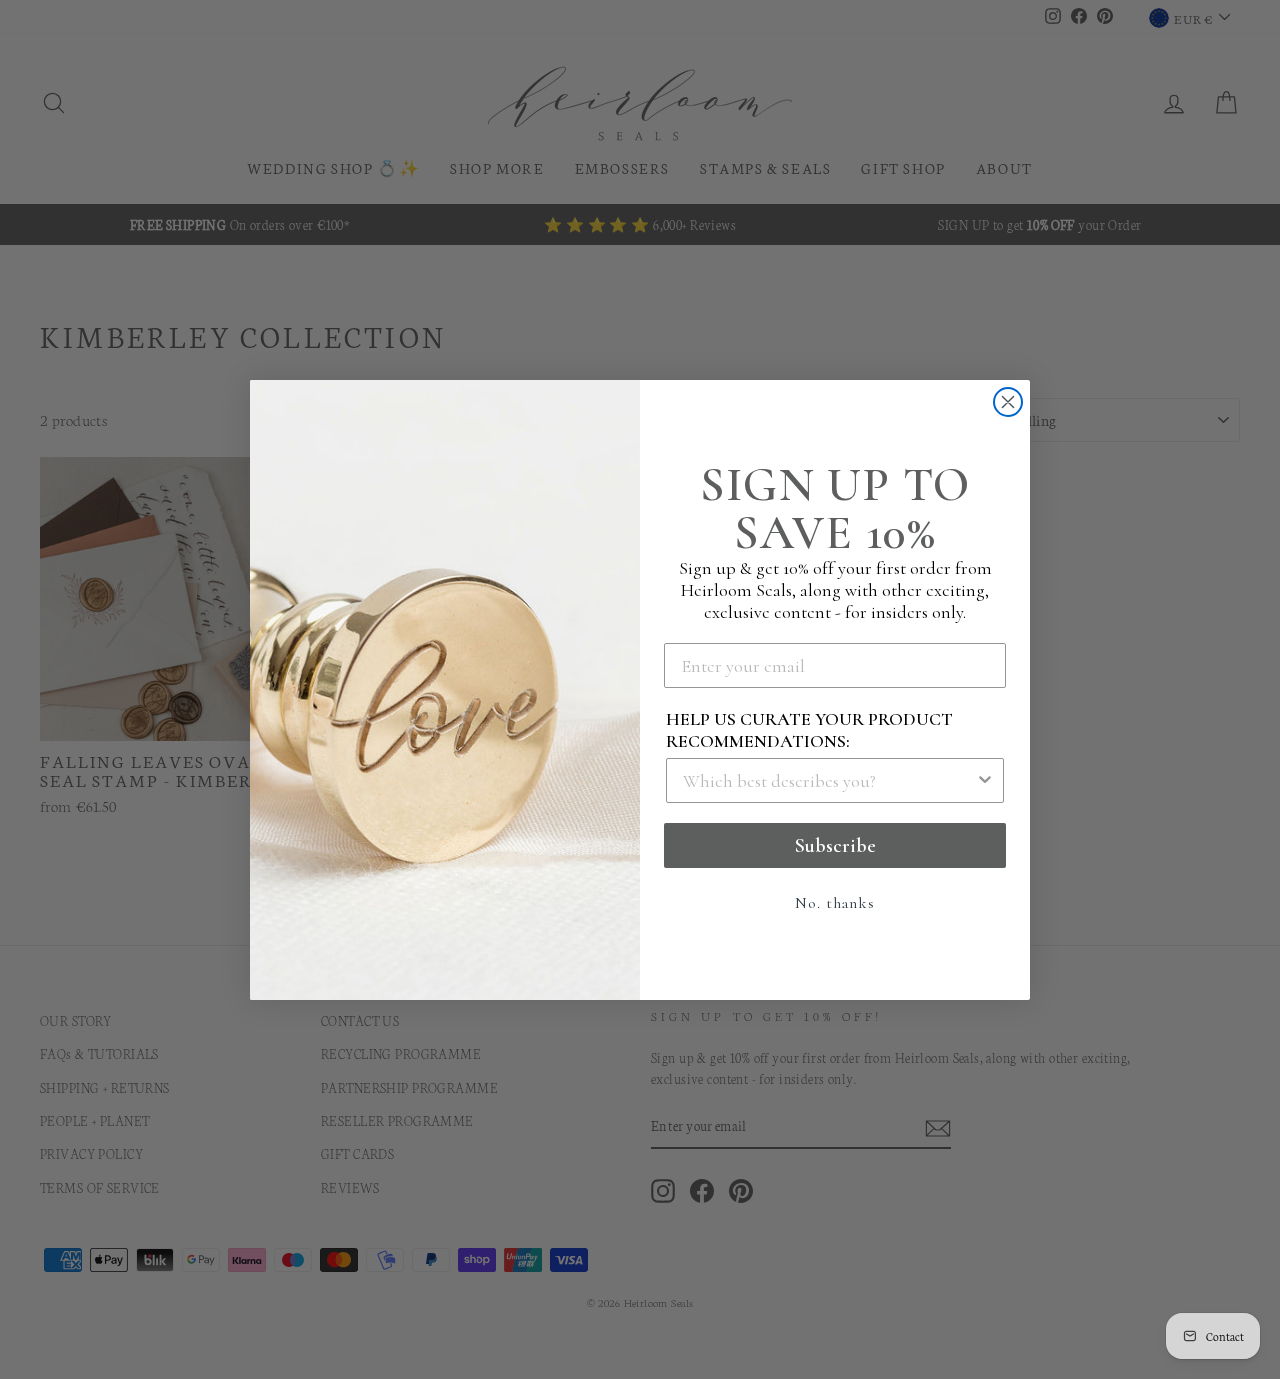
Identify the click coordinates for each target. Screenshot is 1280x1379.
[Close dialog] (1008, 402)
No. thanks (835, 903)
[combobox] (829, 780)
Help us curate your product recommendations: (809, 730)
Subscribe (835, 846)
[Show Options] (985, 780)
